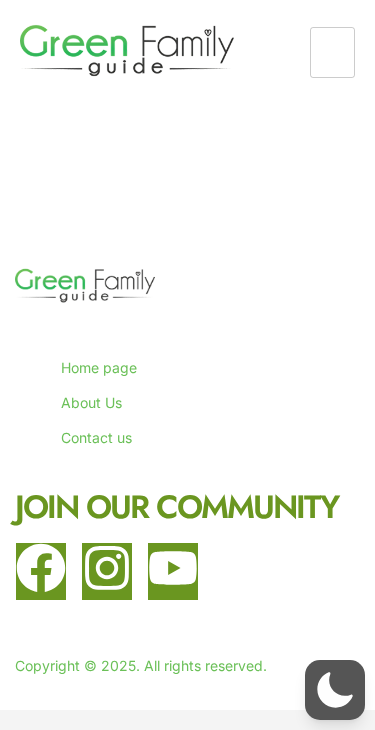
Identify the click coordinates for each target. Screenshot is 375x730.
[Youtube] (173, 571)
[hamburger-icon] (332, 52)
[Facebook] (41, 571)
